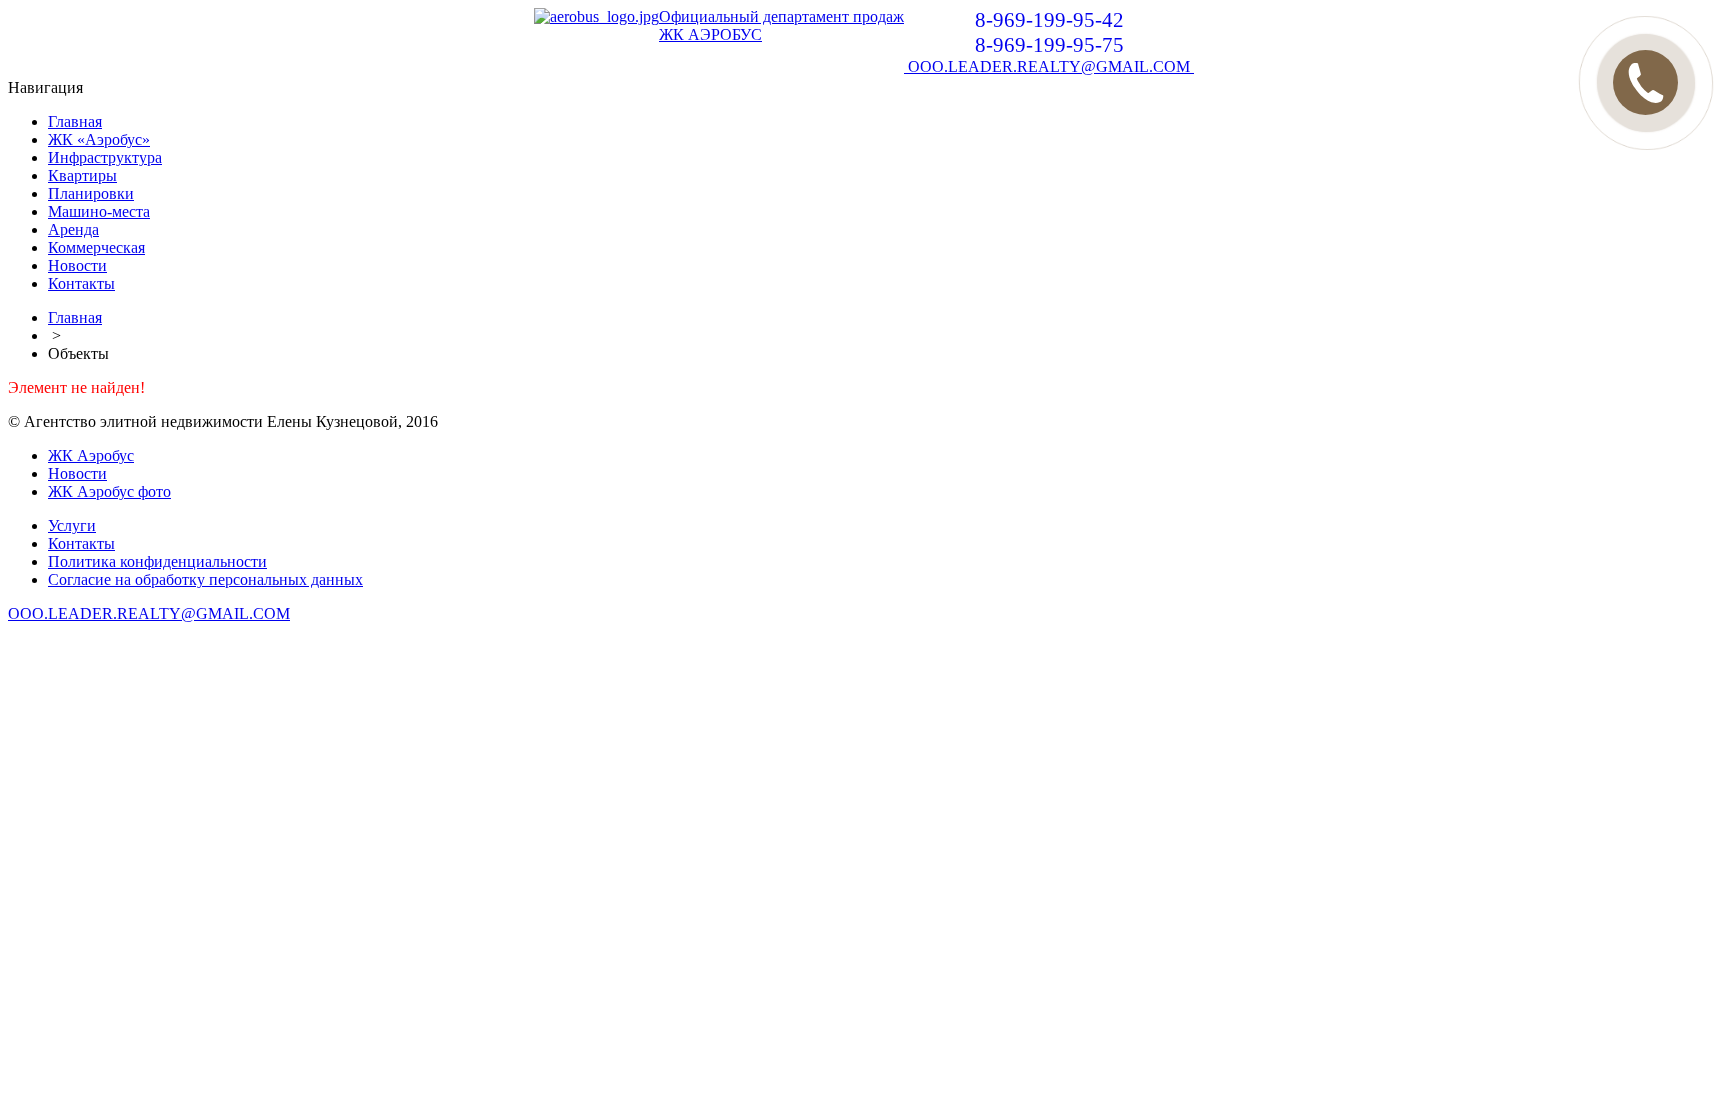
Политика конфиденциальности (157, 561)
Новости (77, 265)
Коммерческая (96, 247)
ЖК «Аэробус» (99, 139)
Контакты (81, 283)
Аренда (73, 229)
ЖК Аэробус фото (109, 491)
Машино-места (99, 211)
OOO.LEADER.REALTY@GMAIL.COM (1049, 66)
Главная (75, 121)
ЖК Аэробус (91, 455)
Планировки (91, 193)
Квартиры (82, 175)
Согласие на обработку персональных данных (205, 579)
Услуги (72, 525)
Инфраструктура (105, 157)
